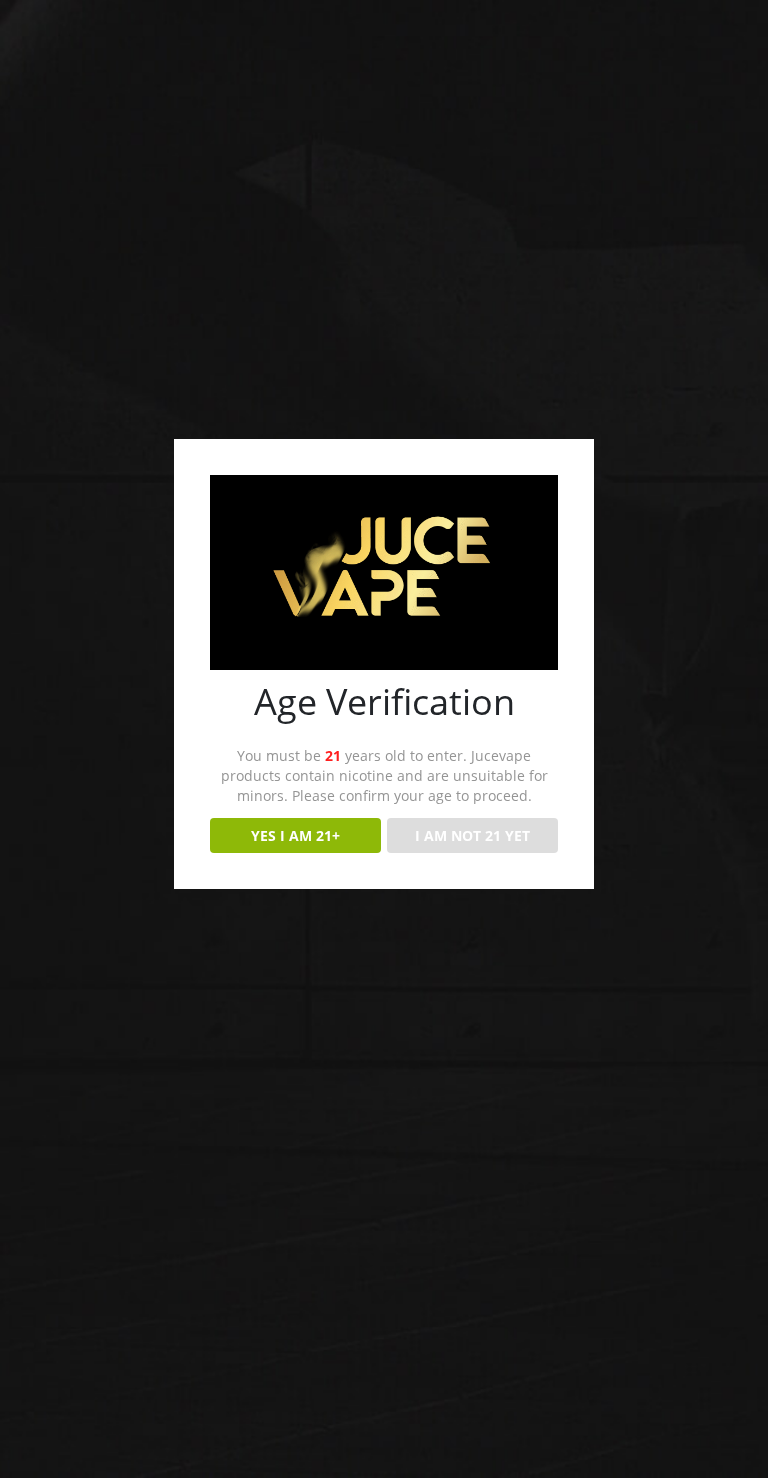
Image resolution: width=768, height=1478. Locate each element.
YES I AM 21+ (295, 835)
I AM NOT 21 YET (472, 835)
